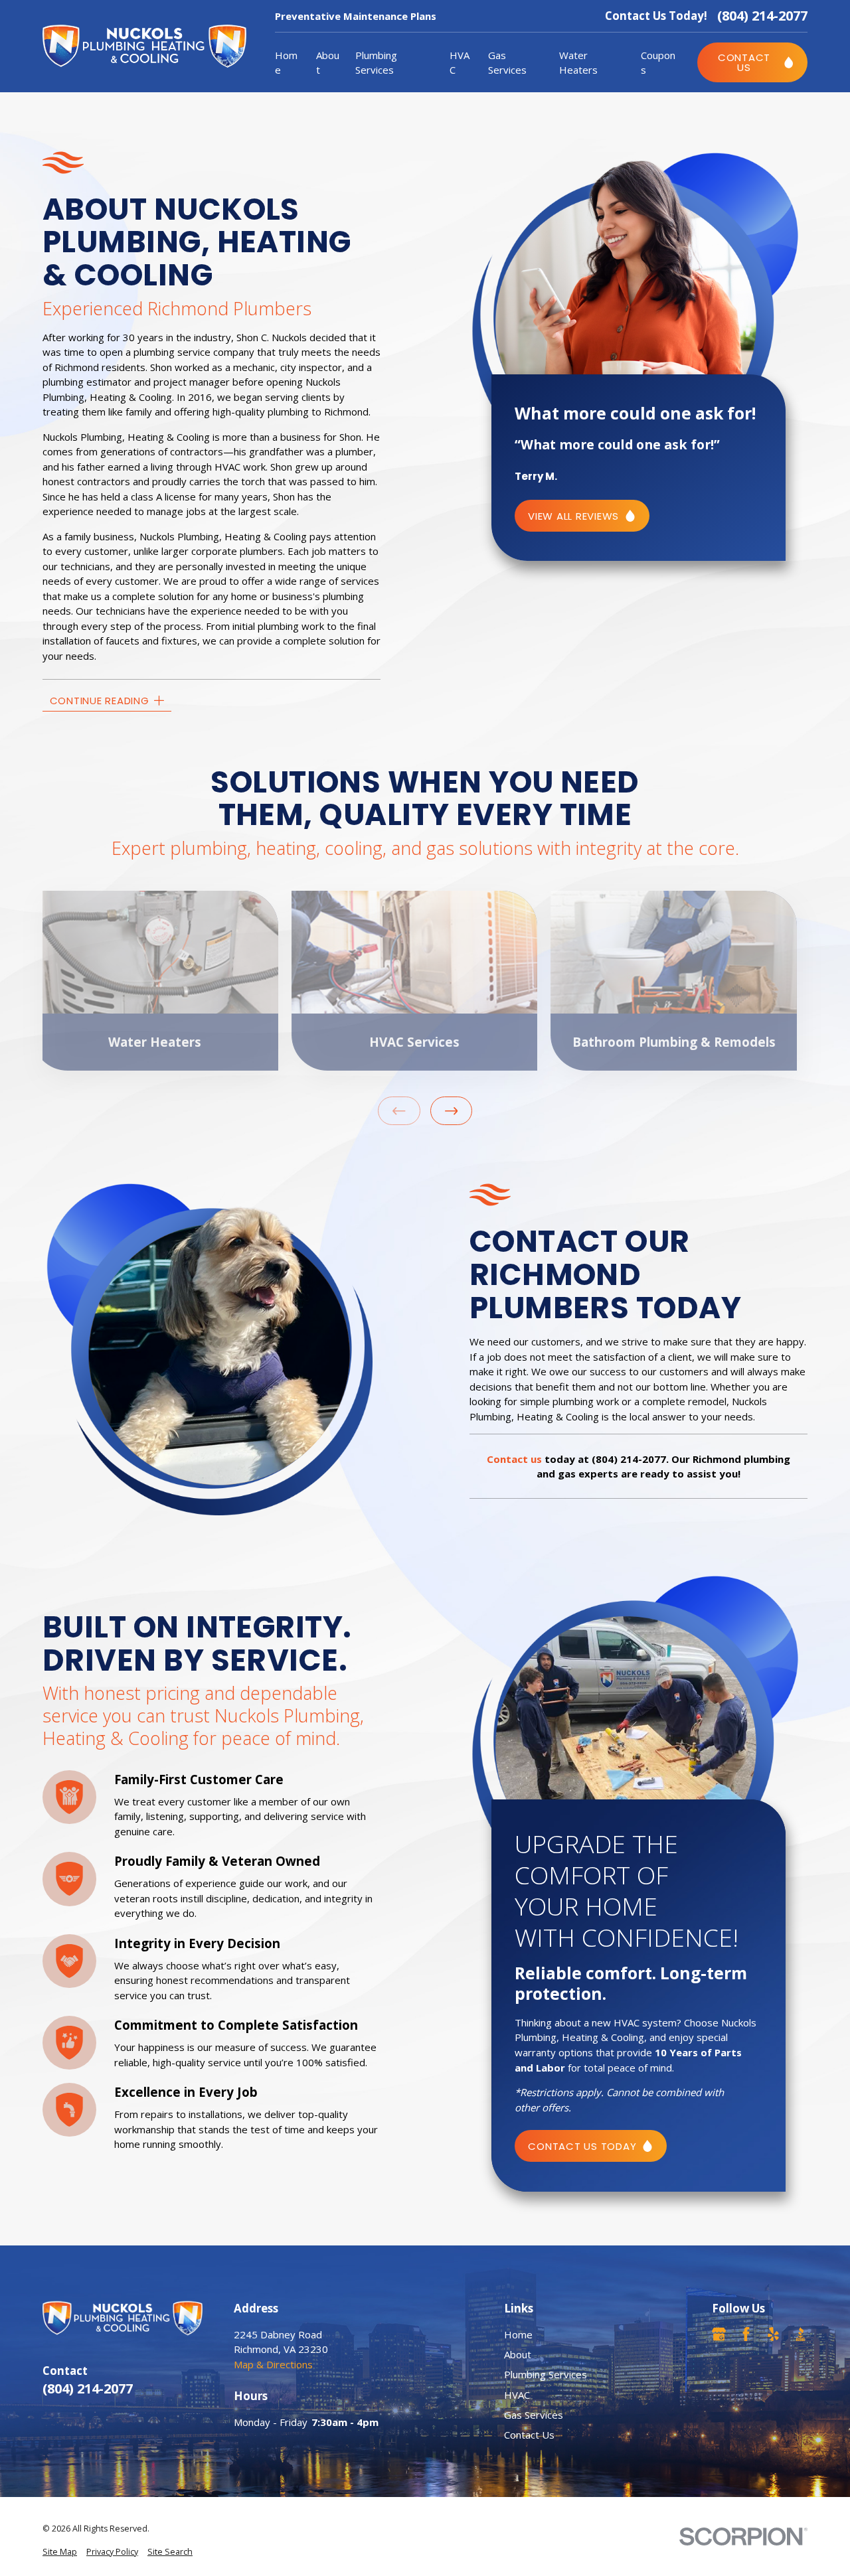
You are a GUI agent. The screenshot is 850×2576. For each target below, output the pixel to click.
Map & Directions (273, 2364)
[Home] (144, 46)
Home (518, 2334)
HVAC (517, 2395)
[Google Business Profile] (719, 2334)
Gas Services (534, 2415)
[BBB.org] (801, 2334)
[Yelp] (773, 2334)
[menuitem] (60, 2552)
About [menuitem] (328, 63)
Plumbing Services (546, 2374)
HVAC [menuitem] (460, 63)
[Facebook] (746, 2334)
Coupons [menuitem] (658, 63)
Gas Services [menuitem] (507, 63)
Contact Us (529, 2435)
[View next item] (452, 1111)
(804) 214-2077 (762, 16)
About (518, 2354)
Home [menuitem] (286, 63)
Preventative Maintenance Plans (356, 16)
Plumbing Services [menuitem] (376, 63)
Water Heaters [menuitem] (578, 63)
